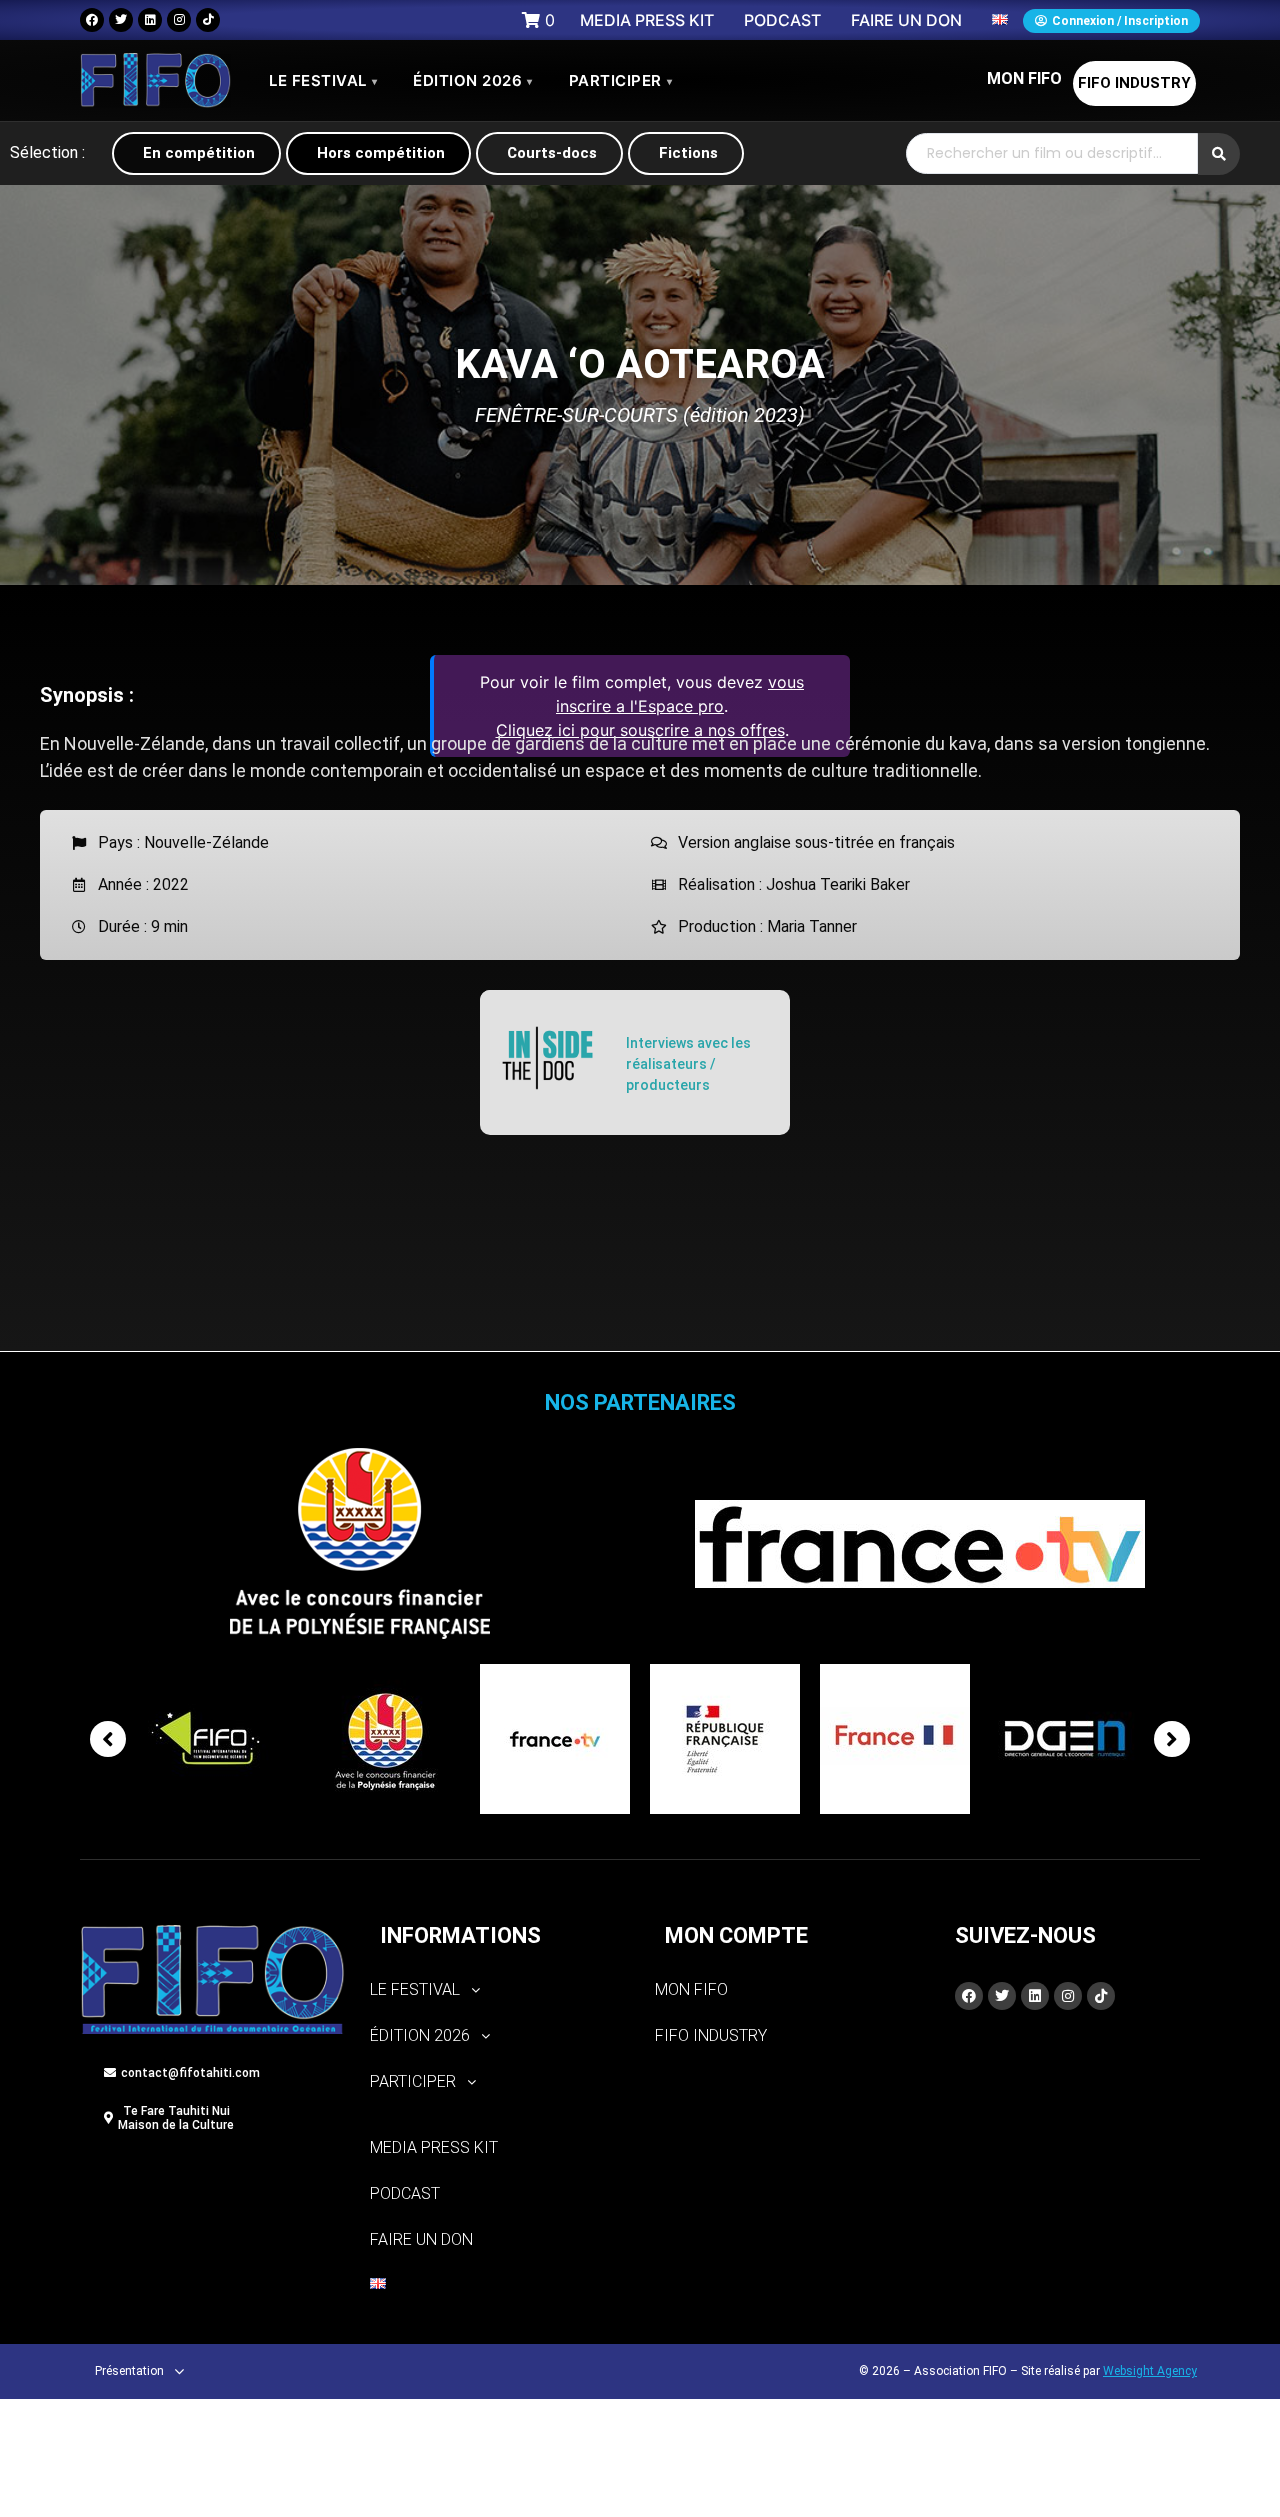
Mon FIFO (1024, 78)
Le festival (323, 80)
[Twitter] (121, 20)
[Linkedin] (150, 20)
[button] (497, 1990)
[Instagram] (179, 20)
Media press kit (434, 2147)
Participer (621, 80)
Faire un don (421, 2239)
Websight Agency (1150, 2371)
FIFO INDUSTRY (1134, 83)
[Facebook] (92, 20)
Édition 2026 (473, 80)
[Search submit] (1219, 154)
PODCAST (405, 2193)
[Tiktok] (208, 20)
